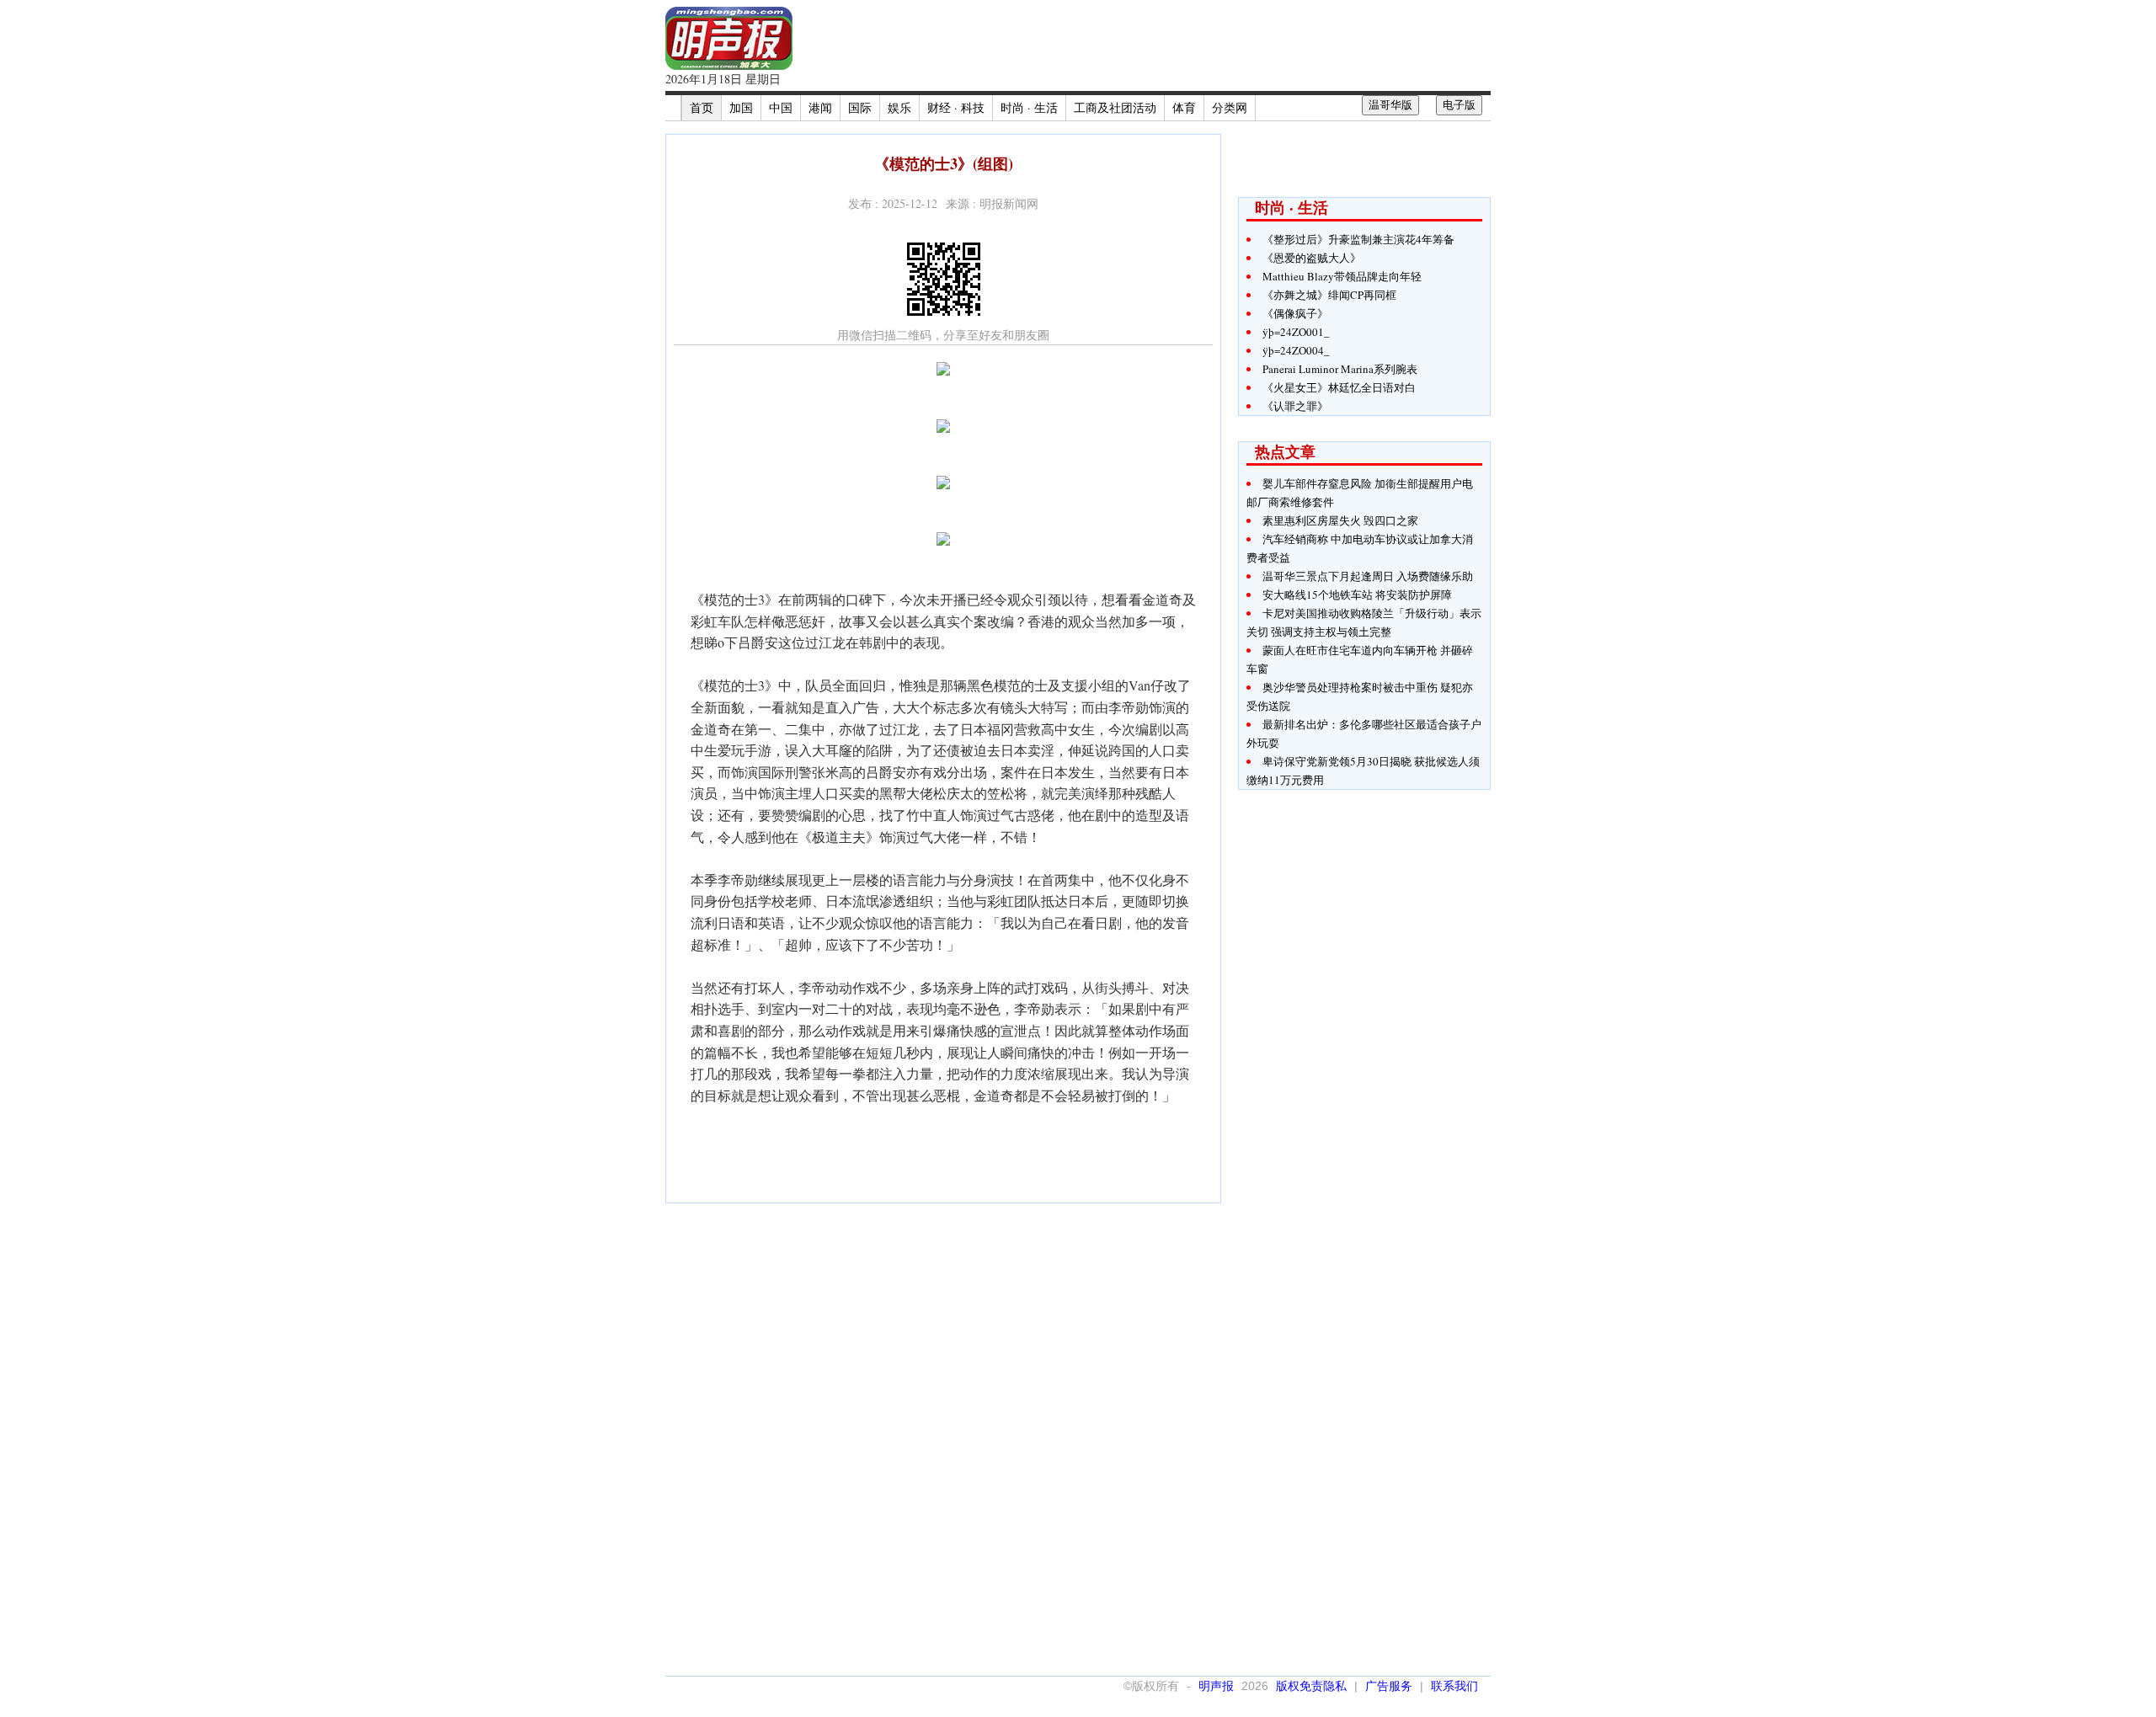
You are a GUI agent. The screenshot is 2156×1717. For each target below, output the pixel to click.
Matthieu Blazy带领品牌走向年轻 (1342, 276)
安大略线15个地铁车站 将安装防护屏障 (1357, 595)
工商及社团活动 (1115, 107)
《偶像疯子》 (1295, 313)
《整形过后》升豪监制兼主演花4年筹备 (1358, 239)
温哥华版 (1390, 105)
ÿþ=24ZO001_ (1296, 332)
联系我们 (1454, 1686)
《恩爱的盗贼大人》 (1312, 258)
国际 (860, 107)
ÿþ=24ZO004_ (1296, 350)
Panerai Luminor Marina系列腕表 (1340, 369)
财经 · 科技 (956, 107)
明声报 (1216, 1686)
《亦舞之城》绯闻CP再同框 (1329, 295)
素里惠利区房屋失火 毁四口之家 (1340, 520)
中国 (781, 107)
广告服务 (1389, 1686)
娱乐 (899, 107)
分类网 (1230, 107)
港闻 (820, 107)
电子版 (1459, 105)
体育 (1184, 107)
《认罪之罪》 (1295, 406)
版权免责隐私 (1311, 1686)
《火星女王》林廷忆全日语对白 (1339, 387)
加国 (741, 107)
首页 (702, 107)
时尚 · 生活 (1029, 107)
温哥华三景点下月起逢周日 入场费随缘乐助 (1368, 576)
